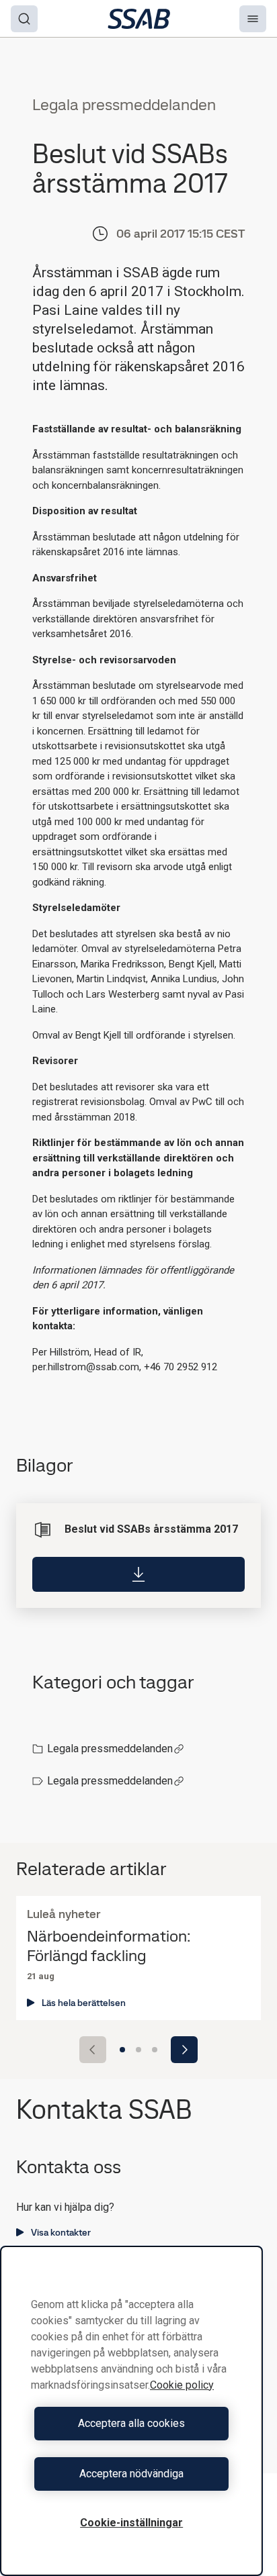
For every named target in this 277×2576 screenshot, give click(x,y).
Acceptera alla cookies (131, 2423)
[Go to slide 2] (138, 2050)
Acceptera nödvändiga (131, 2474)
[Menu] (253, 19)
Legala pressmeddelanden (110, 1749)
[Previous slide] (93, 2050)
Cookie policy (182, 2385)
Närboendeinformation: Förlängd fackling (109, 1946)
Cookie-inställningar (131, 2523)
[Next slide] (184, 2050)
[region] (131, 2411)
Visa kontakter (61, 2232)
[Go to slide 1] (122, 2050)
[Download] (138, 1574)
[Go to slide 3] (155, 2050)
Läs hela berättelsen (84, 2003)
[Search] (24, 19)
